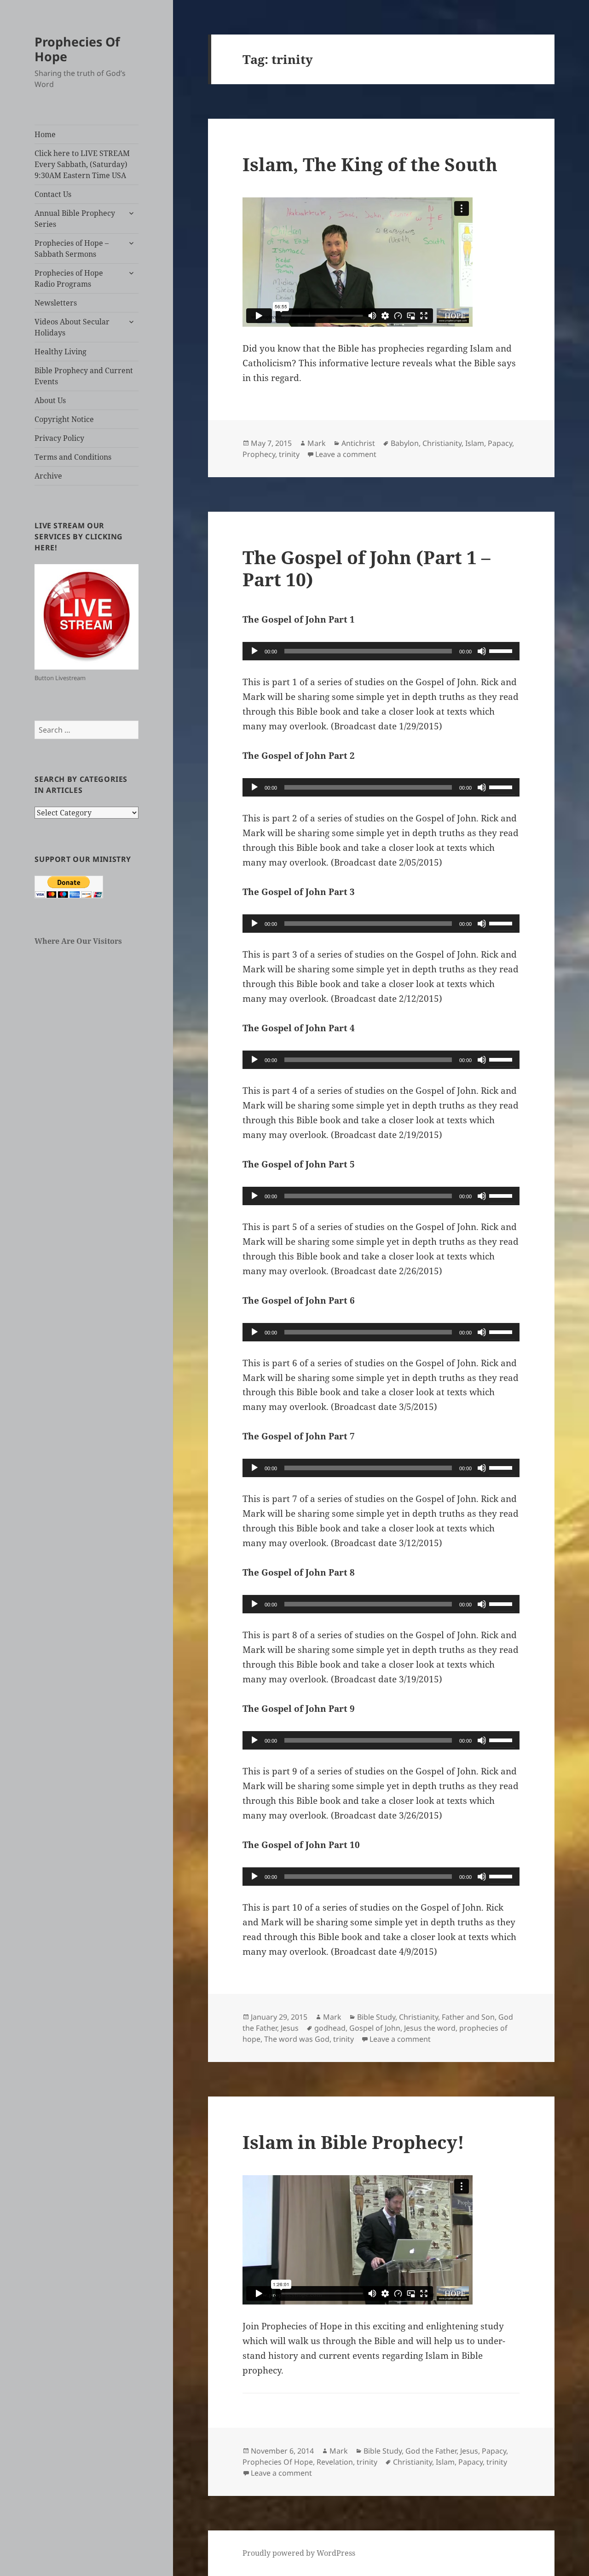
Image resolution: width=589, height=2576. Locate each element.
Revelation (335, 2462)
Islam (475, 443)
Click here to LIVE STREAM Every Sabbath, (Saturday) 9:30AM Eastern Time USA (82, 164)
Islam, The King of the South (370, 164)
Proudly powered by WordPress (299, 2553)
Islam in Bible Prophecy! (353, 2142)
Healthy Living (61, 352)
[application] (381, 651)
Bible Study (376, 2017)
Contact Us (53, 194)
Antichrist (358, 443)
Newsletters (56, 303)
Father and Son (468, 2017)
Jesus (290, 2028)
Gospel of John (375, 2028)
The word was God (297, 2039)
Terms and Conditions (73, 457)
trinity (289, 454)
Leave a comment (346, 454)
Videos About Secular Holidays (72, 327)
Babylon (405, 443)
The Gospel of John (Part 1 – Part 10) (367, 568)
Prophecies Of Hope (77, 49)
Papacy (500, 443)
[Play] (254, 651)
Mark (317, 443)
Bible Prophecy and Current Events (84, 376)
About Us (50, 400)
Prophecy (259, 454)
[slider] (502, 650)
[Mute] (482, 651)
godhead (330, 2028)
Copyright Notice (64, 419)
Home (45, 134)
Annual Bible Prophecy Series (75, 219)
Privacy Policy (59, 438)
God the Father (431, 2451)
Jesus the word (430, 2028)
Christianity (442, 443)
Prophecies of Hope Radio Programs (69, 278)
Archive (48, 476)
